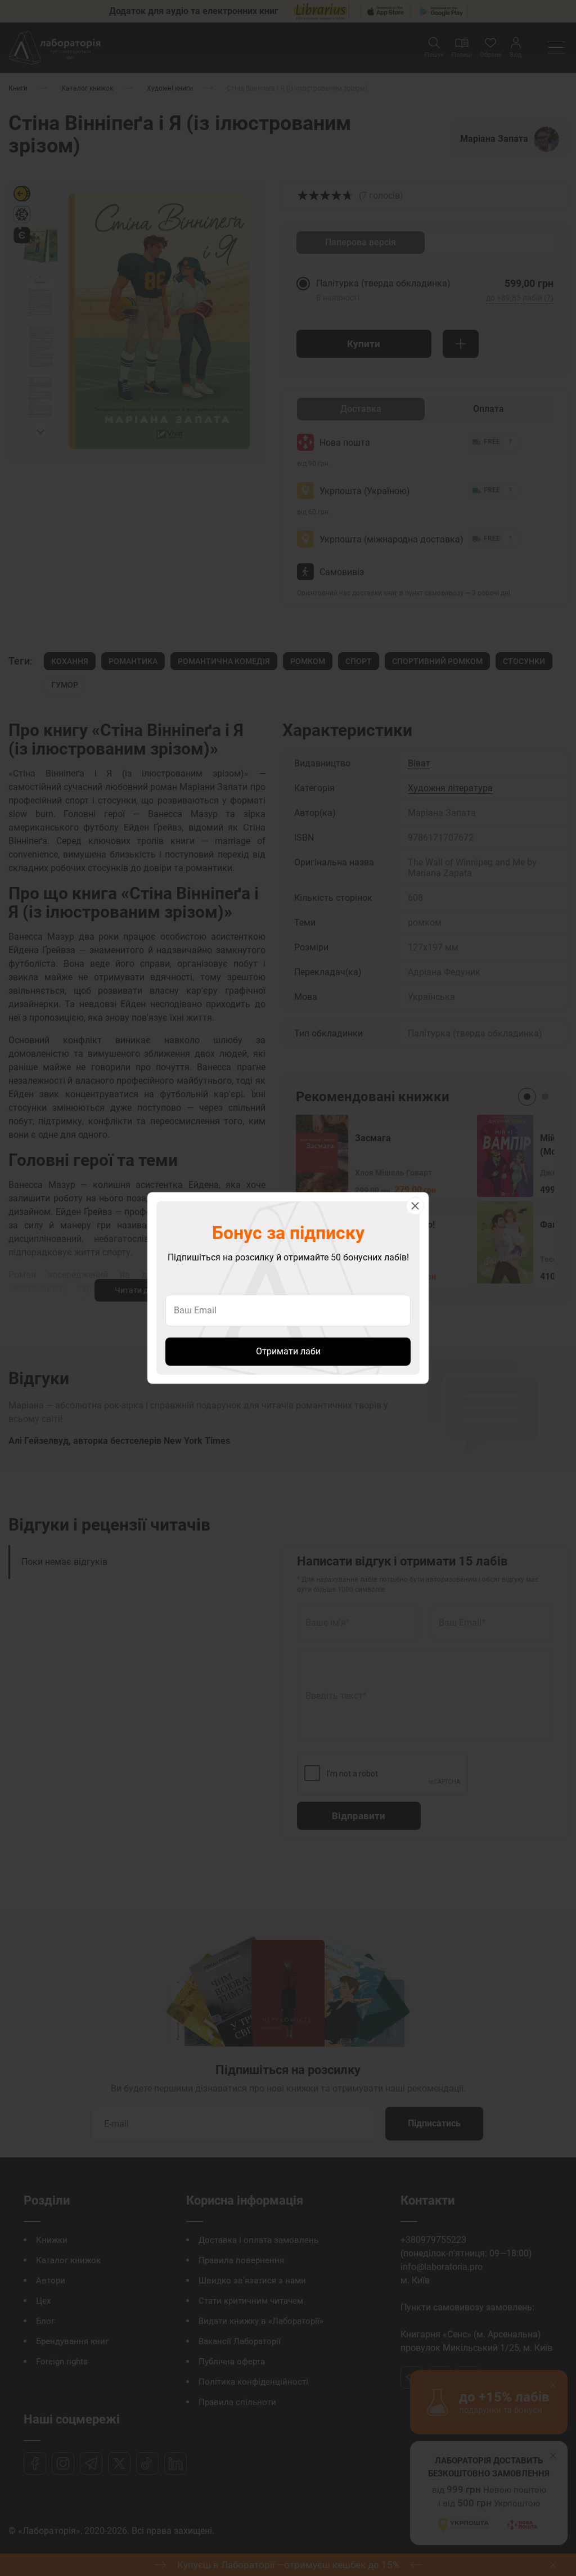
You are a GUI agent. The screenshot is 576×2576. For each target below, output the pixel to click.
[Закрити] (415, 1206)
